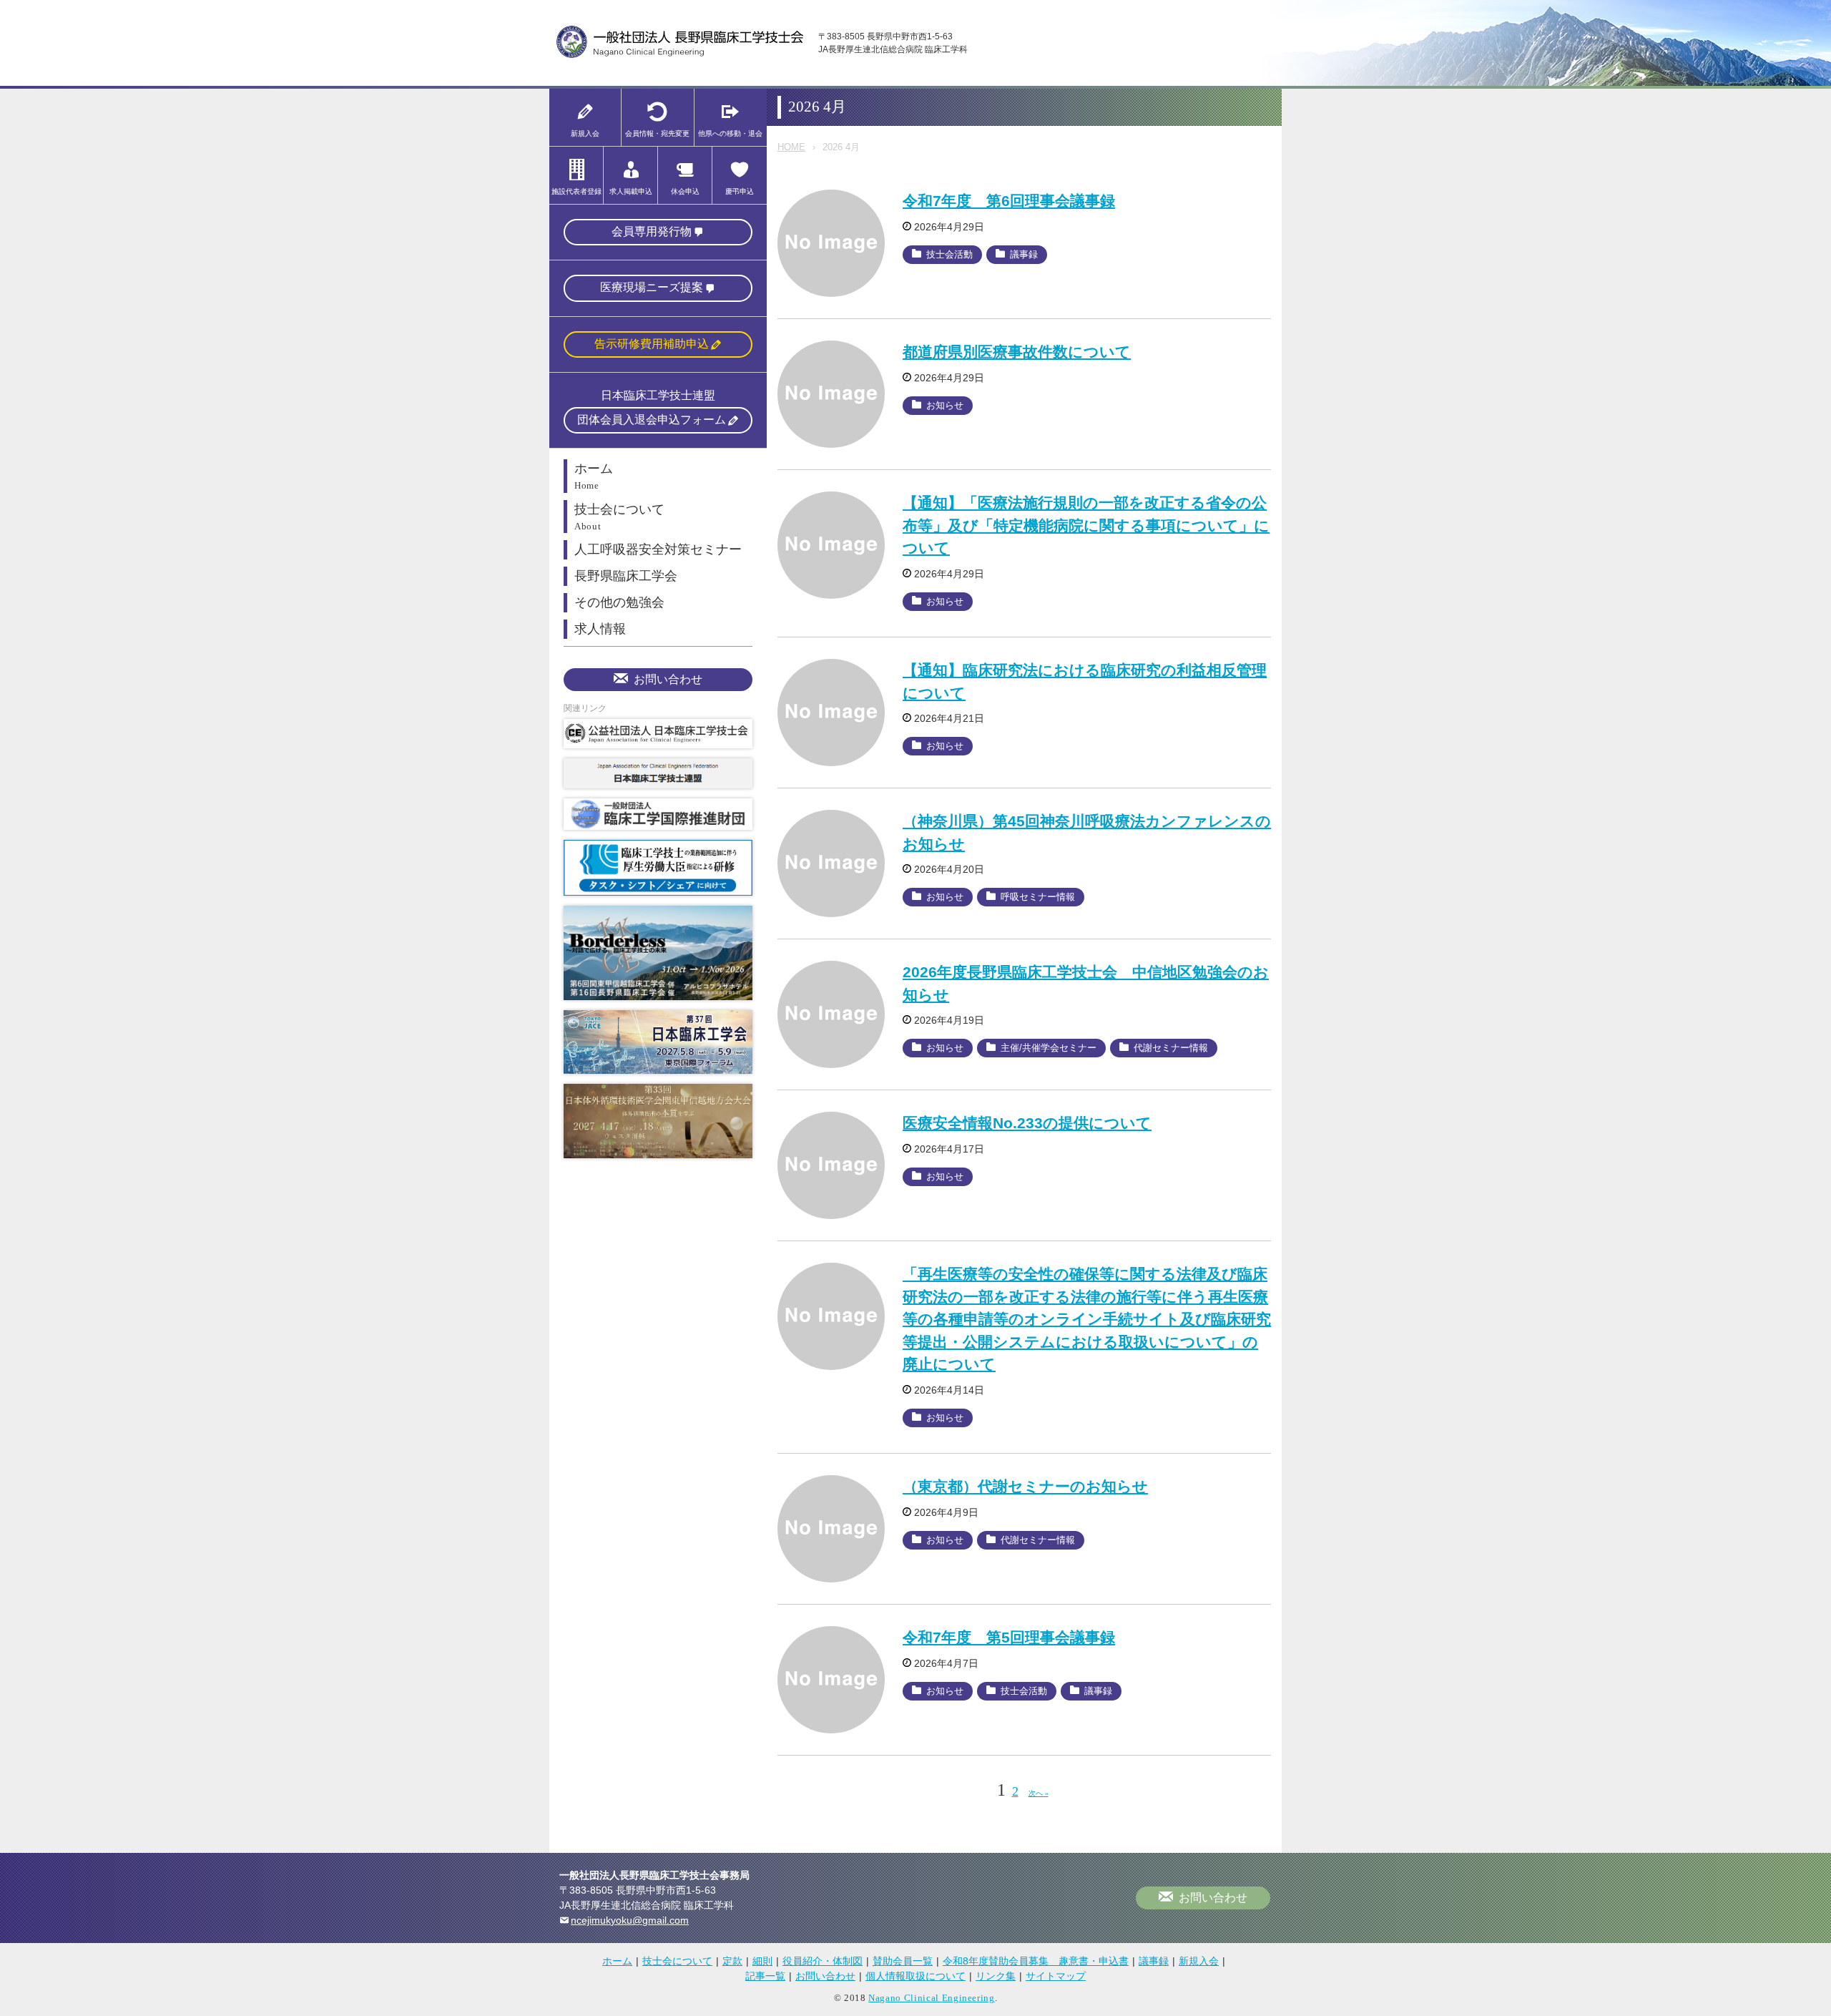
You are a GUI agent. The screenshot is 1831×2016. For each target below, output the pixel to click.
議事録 (1024, 254)
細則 (762, 1961)
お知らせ (945, 405)
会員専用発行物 (652, 231)
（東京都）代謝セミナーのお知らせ (1025, 1486)
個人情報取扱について (915, 1976)
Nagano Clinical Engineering (932, 1998)
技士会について (677, 1961)
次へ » (1039, 1793)
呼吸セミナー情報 (1038, 897)
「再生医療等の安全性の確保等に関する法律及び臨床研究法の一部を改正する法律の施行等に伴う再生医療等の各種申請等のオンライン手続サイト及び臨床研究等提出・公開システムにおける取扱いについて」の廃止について (1087, 1319)
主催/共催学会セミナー (1049, 1048)
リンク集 (996, 1976)
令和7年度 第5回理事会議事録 (1009, 1637)
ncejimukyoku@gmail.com (630, 1920)
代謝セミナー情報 (1171, 1048)
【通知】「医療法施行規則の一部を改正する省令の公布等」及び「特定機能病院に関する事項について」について (1086, 525)
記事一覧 (765, 1976)
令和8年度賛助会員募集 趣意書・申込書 (1036, 1961)
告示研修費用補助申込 (652, 344)
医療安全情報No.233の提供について (1027, 1123)
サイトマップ (1056, 1976)
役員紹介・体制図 (823, 1961)
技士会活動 (949, 254)
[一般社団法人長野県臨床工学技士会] (680, 55)
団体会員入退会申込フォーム (652, 420)
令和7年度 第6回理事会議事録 (1009, 201)
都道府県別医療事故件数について (1017, 352)
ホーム (617, 1961)
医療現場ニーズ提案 (652, 287)
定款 (732, 1961)
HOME (791, 147)
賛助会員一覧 (903, 1961)
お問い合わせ (668, 679)
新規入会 (1199, 1961)
